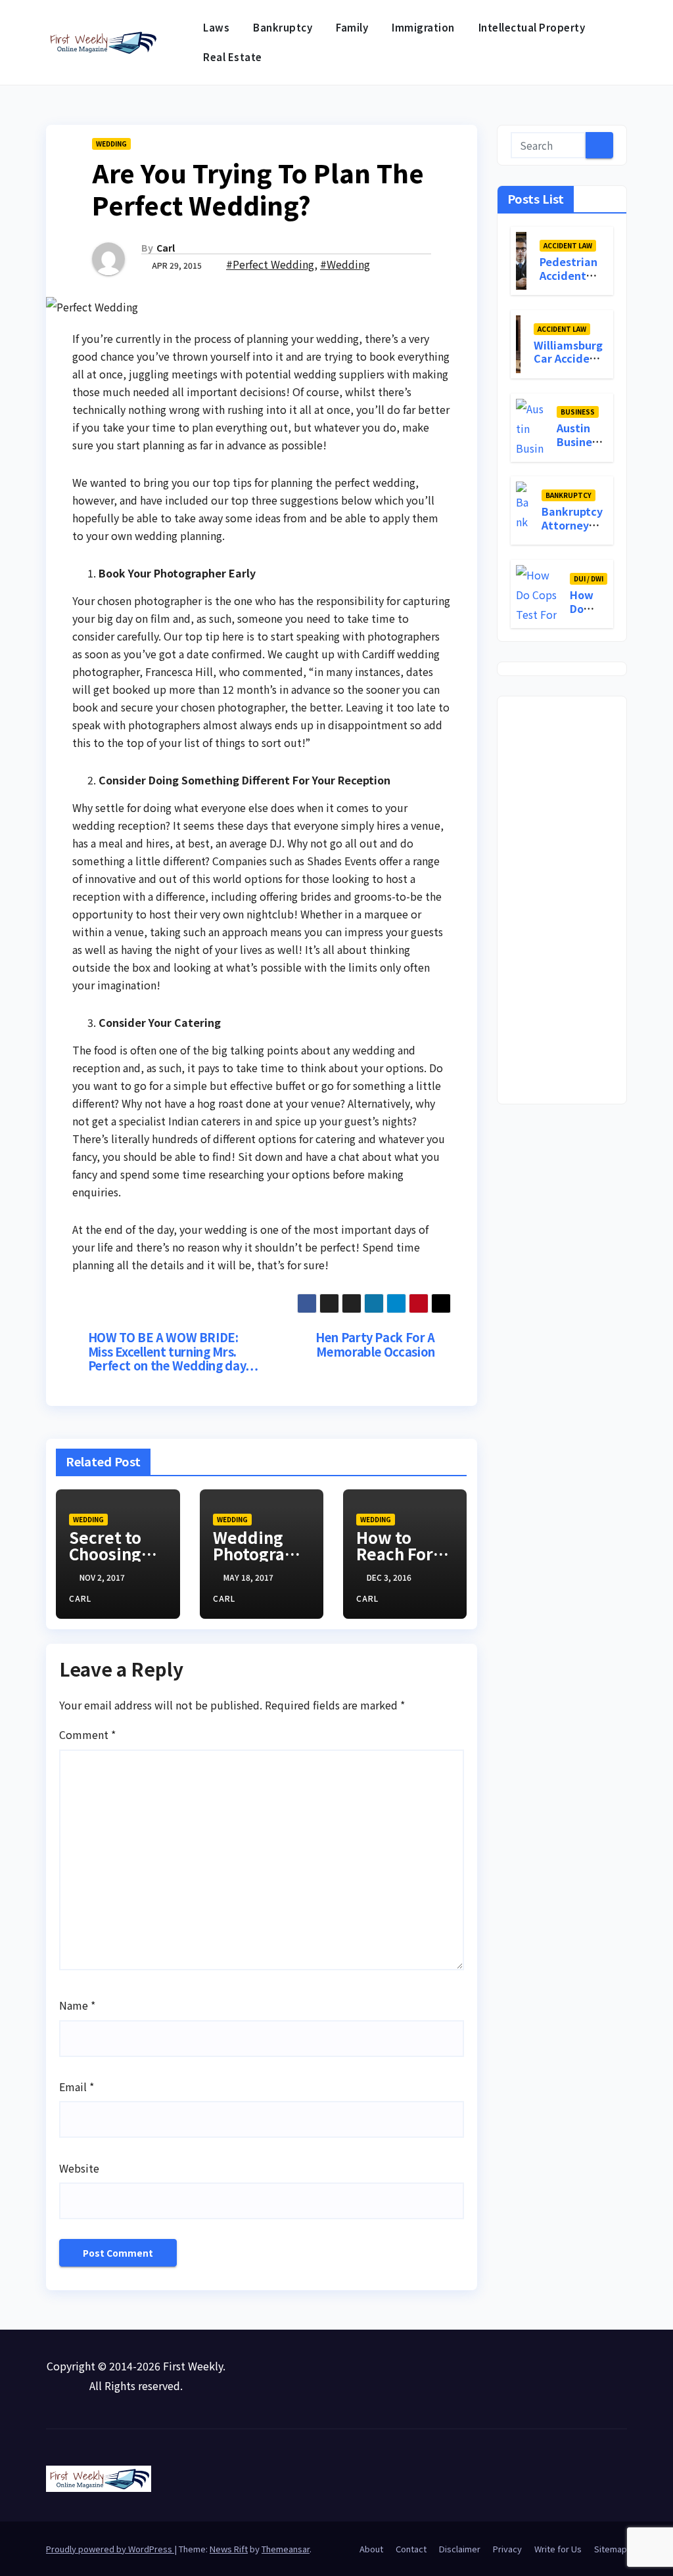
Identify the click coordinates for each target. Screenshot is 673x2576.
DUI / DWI (589, 578)
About (371, 2549)
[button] (618, 43)
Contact (411, 2549)
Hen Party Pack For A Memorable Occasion (375, 1345)
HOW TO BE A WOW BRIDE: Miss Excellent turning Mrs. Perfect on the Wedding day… (173, 1352)
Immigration (423, 27)
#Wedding (345, 264)
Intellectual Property (532, 27)
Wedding (111, 144)
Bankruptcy (283, 27)
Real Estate (233, 57)
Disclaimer (460, 2549)
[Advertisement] (562, 900)
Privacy (507, 2549)
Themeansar (286, 2549)
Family (352, 27)
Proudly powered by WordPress (110, 2549)
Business (578, 412)
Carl (166, 248)
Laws (216, 27)
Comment (87, 1734)
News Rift (229, 2549)
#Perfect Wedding (270, 264)
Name (77, 2005)
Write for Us (558, 2549)
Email (77, 2087)
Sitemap (611, 2549)
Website (79, 2168)
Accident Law (568, 245)
